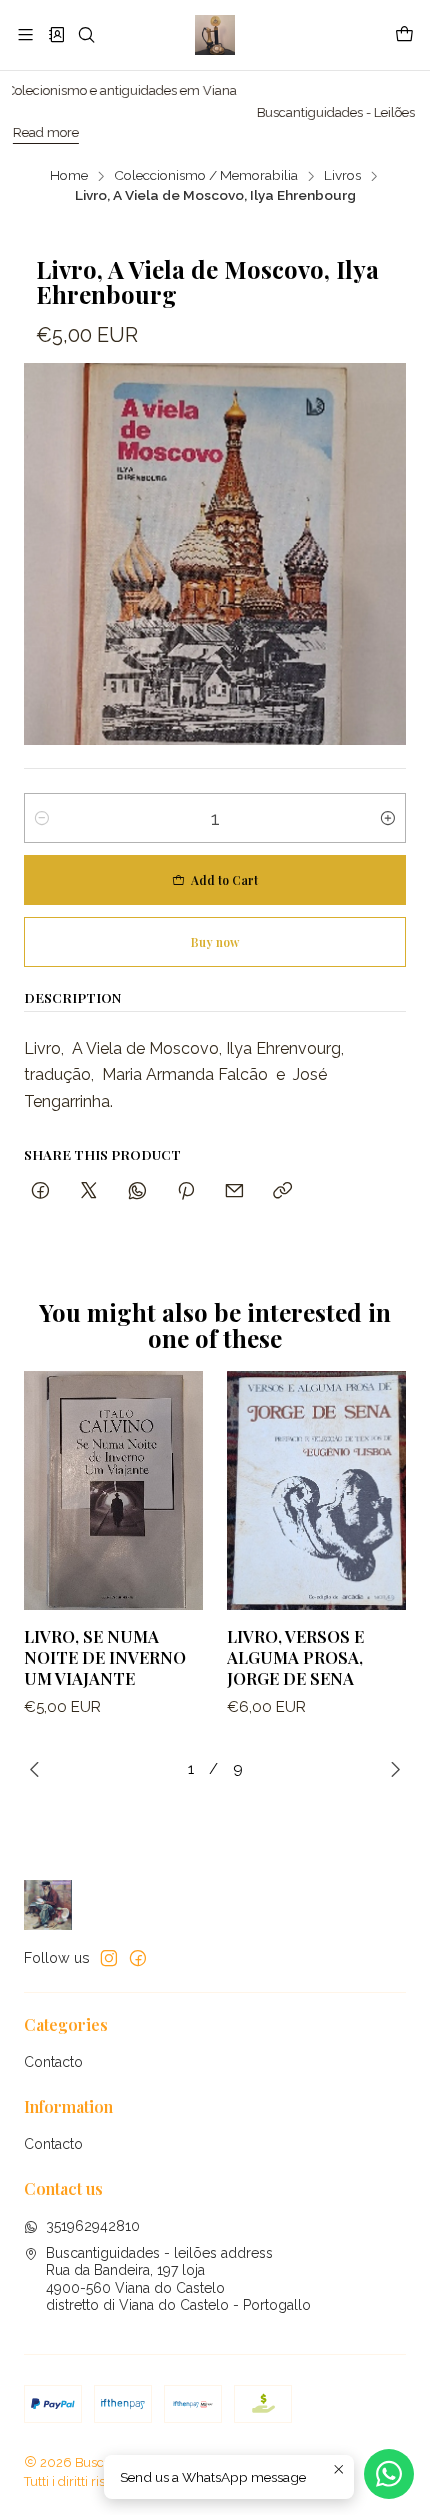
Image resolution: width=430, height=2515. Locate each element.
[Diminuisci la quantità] (42, 818)
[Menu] (25, 34)
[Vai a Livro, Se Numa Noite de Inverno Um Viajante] (113, 1490)
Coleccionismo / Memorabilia (206, 176)
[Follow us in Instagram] (109, 1958)
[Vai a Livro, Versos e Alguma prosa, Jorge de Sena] (316, 1490)
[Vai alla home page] (214, 35)
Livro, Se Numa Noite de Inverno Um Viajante (105, 1657)
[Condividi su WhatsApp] (137, 1191)
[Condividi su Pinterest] (186, 1191)
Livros (342, 176)
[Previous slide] (39, 1769)
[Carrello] (404, 35)
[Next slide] (391, 1769)
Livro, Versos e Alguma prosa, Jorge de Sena (295, 1657)
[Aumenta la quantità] (388, 818)
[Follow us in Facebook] (138, 1958)
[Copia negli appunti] (282, 1191)
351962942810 (93, 2226)
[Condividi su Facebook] (40, 1191)
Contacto (53, 2062)
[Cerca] (86, 34)
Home (69, 176)
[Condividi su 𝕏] (89, 1191)
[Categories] (55, 34)
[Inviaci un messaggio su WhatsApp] (389, 2474)
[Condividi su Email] (234, 1191)
